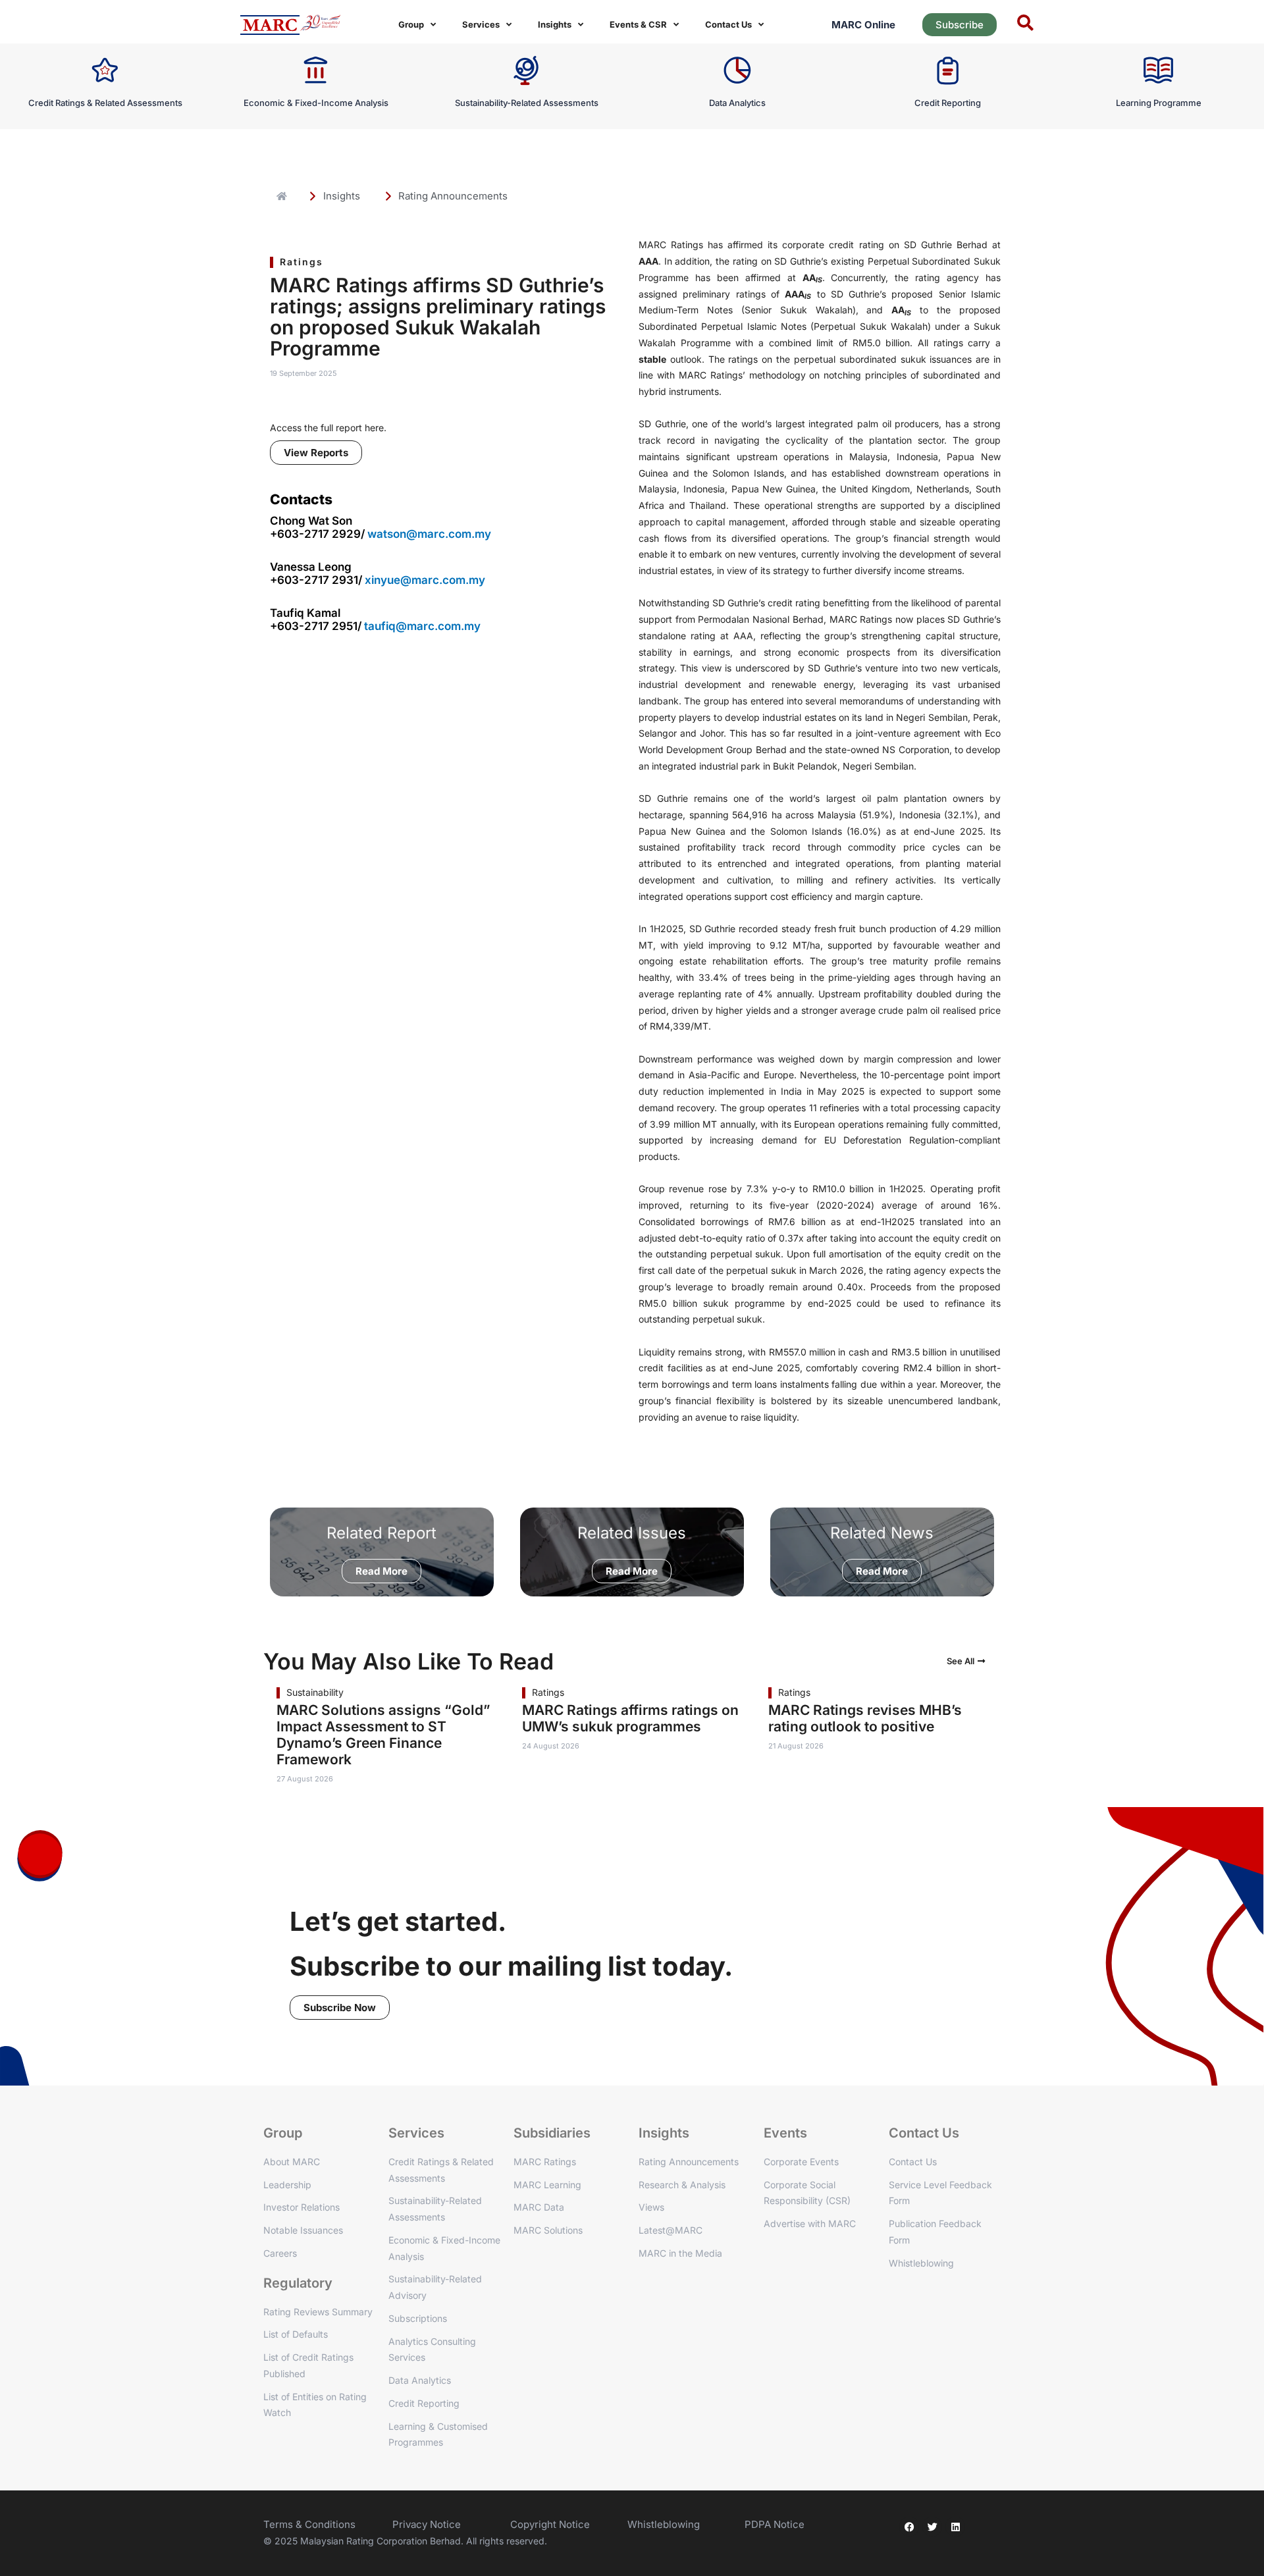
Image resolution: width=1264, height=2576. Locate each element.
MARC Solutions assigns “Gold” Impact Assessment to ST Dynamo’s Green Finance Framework (383, 1735)
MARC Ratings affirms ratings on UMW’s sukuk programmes (630, 1718)
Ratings (302, 262)
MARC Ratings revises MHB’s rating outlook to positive (865, 1718)
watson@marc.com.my (429, 534)
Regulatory (298, 2283)
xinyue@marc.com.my (425, 580)
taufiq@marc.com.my (422, 626)
